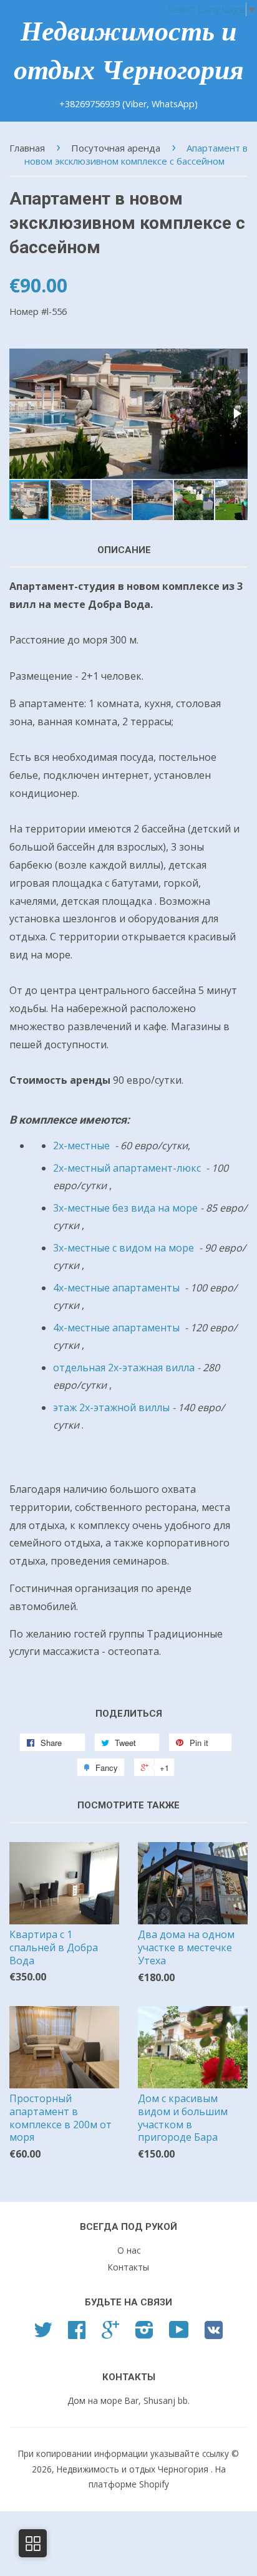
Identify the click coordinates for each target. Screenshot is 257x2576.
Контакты (128, 2267)
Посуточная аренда (116, 148)
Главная (27, 148)
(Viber (134, 104)
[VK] (214, 2334)
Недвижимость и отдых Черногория (129, 51)
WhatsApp (173, 104)
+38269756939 (91, 104)
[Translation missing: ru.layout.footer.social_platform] (43, 2334)
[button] (236, 413)
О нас (129, 2250)
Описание (124, 550)
